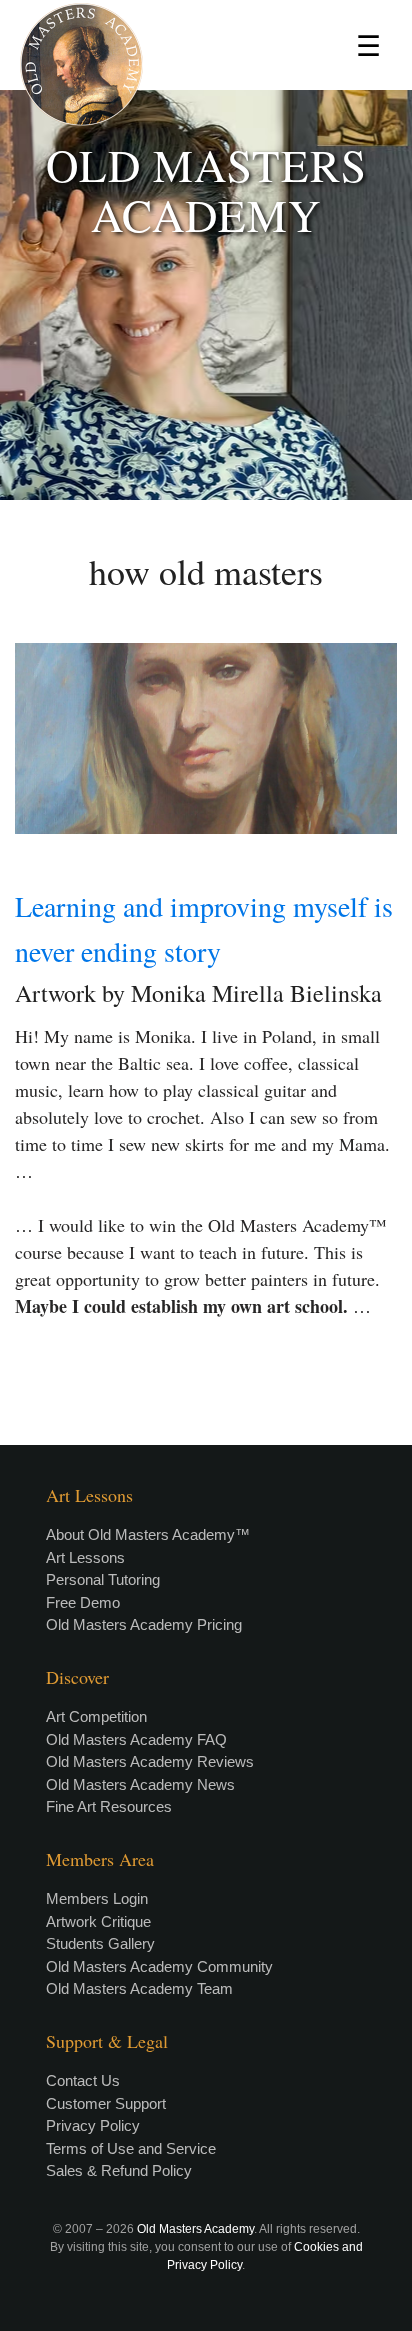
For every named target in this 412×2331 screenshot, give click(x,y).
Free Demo (83, 1602)
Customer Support (106, 2103)
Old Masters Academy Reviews (150, 1761)
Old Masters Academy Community (159, 1966)
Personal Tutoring (103, 1579)
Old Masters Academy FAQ (136, 1739)
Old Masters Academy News (140, 1784)
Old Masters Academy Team (139, 1988)
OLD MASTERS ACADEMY (206, 190)
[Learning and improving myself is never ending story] (206, 738)
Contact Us (83, 2080)
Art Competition (96, 1716)
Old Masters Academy (195, 2229)
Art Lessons (85, 1557)
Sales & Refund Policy (119, 2170)
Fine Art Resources (109, 1806)
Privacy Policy (93, 2125)
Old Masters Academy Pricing (144, 1624)
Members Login (97, 1898)
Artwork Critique (98, 1921)
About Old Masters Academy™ (148, 1534)
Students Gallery (100, 1943)
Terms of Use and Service (131, 2148)
